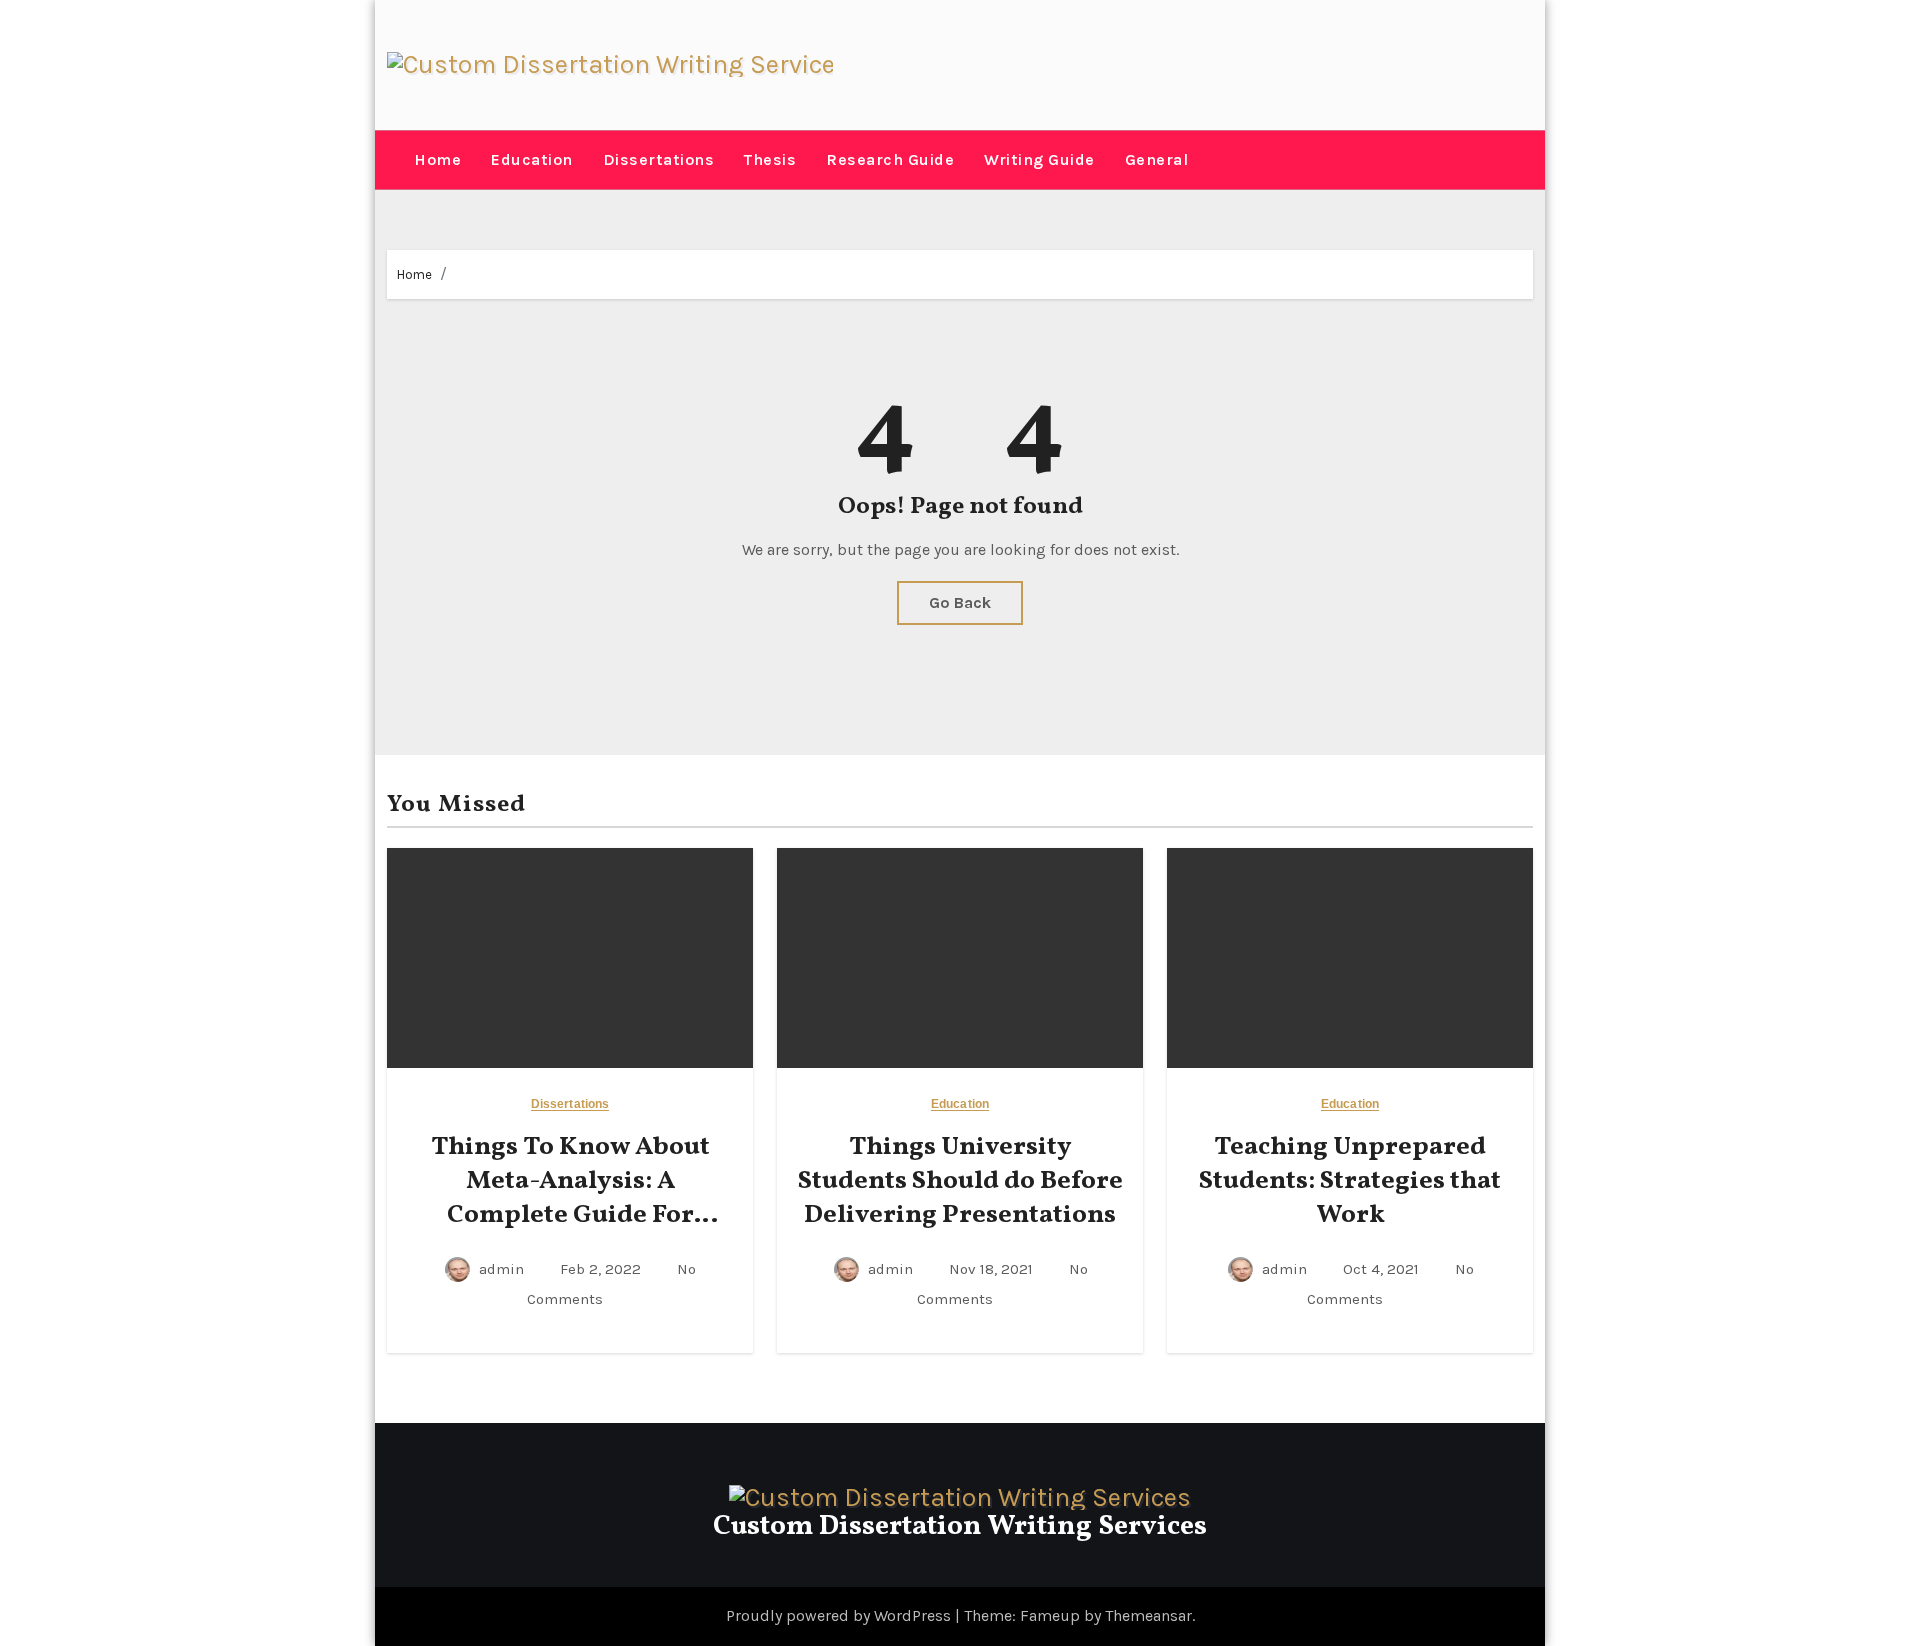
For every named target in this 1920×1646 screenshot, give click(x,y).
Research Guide (890, 159)
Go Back (960, 602)
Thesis (770, 159)
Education (532, 159)
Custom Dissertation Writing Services (960, 1526)
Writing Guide (1039, 159)
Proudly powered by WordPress (840, 1615)
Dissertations (659, 159)
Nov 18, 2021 (993, 1269)
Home (437, 159)
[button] (393, 160)
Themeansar (1148, 1615)
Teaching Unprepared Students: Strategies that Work (1350, 1181)
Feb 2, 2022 (602, 1269)
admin (501, 1269)
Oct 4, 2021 (1383, 1269)
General (1157, 159)
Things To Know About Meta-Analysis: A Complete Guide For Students (570, 1197)
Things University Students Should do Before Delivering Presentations (960, 1181)
